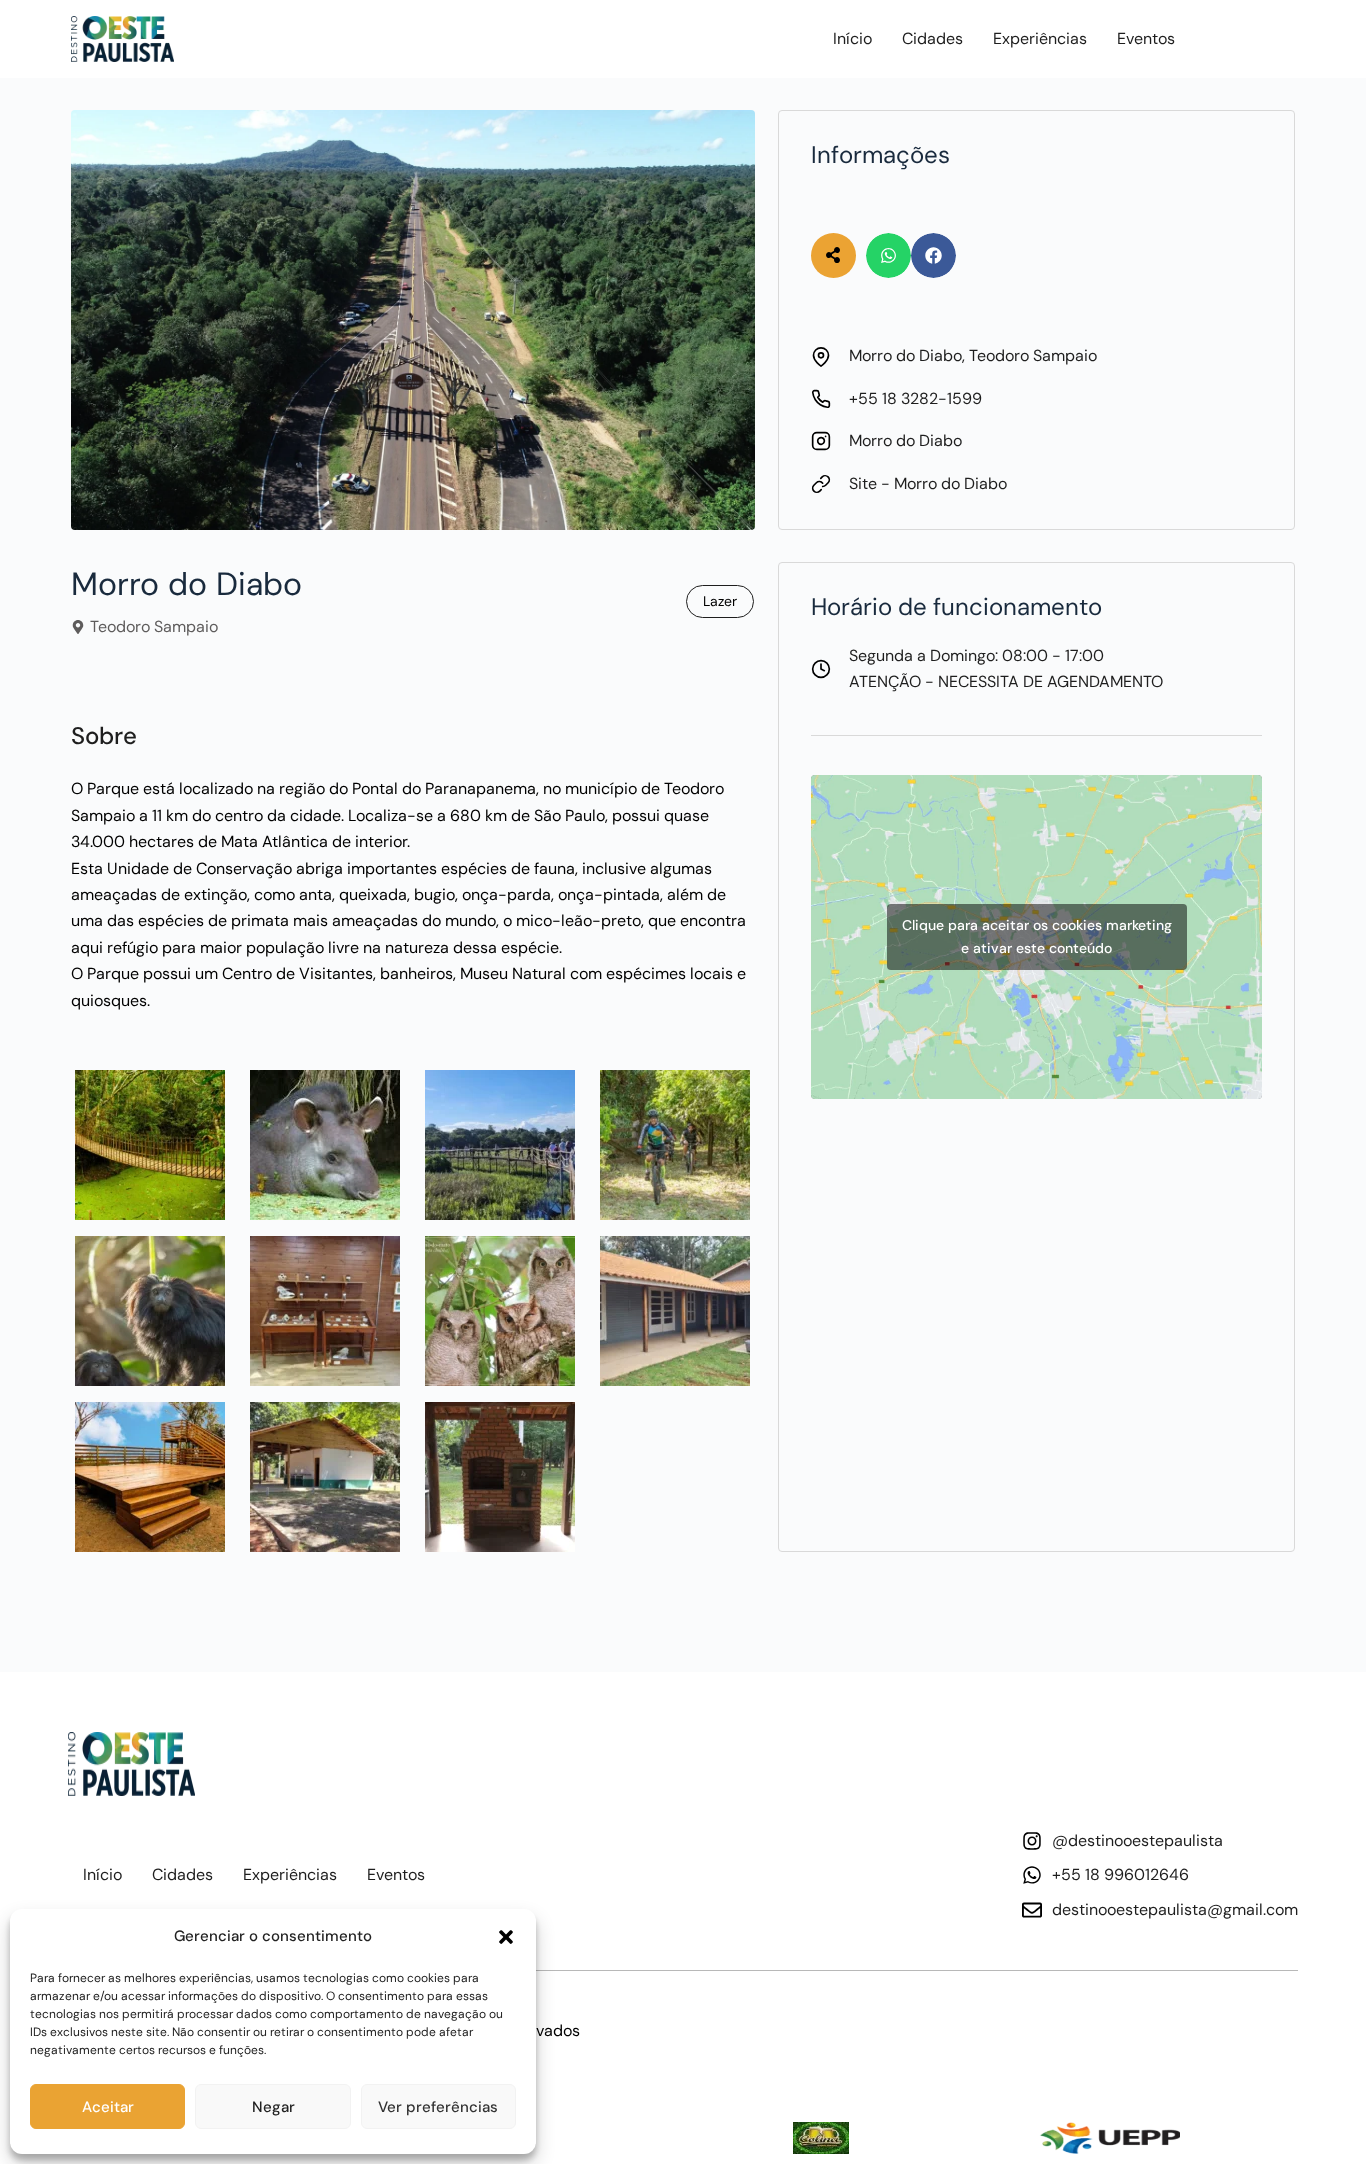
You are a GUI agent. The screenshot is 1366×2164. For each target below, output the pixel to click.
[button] (506, 1937)
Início (852, 38)
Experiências (1040, 38)
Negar (273, 2107)
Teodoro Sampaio (154, 626)
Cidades (932, 38)
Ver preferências (438, 2107)
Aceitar (108, 2107)
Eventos (1146, 38)
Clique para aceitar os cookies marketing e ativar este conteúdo (1037, 936)
